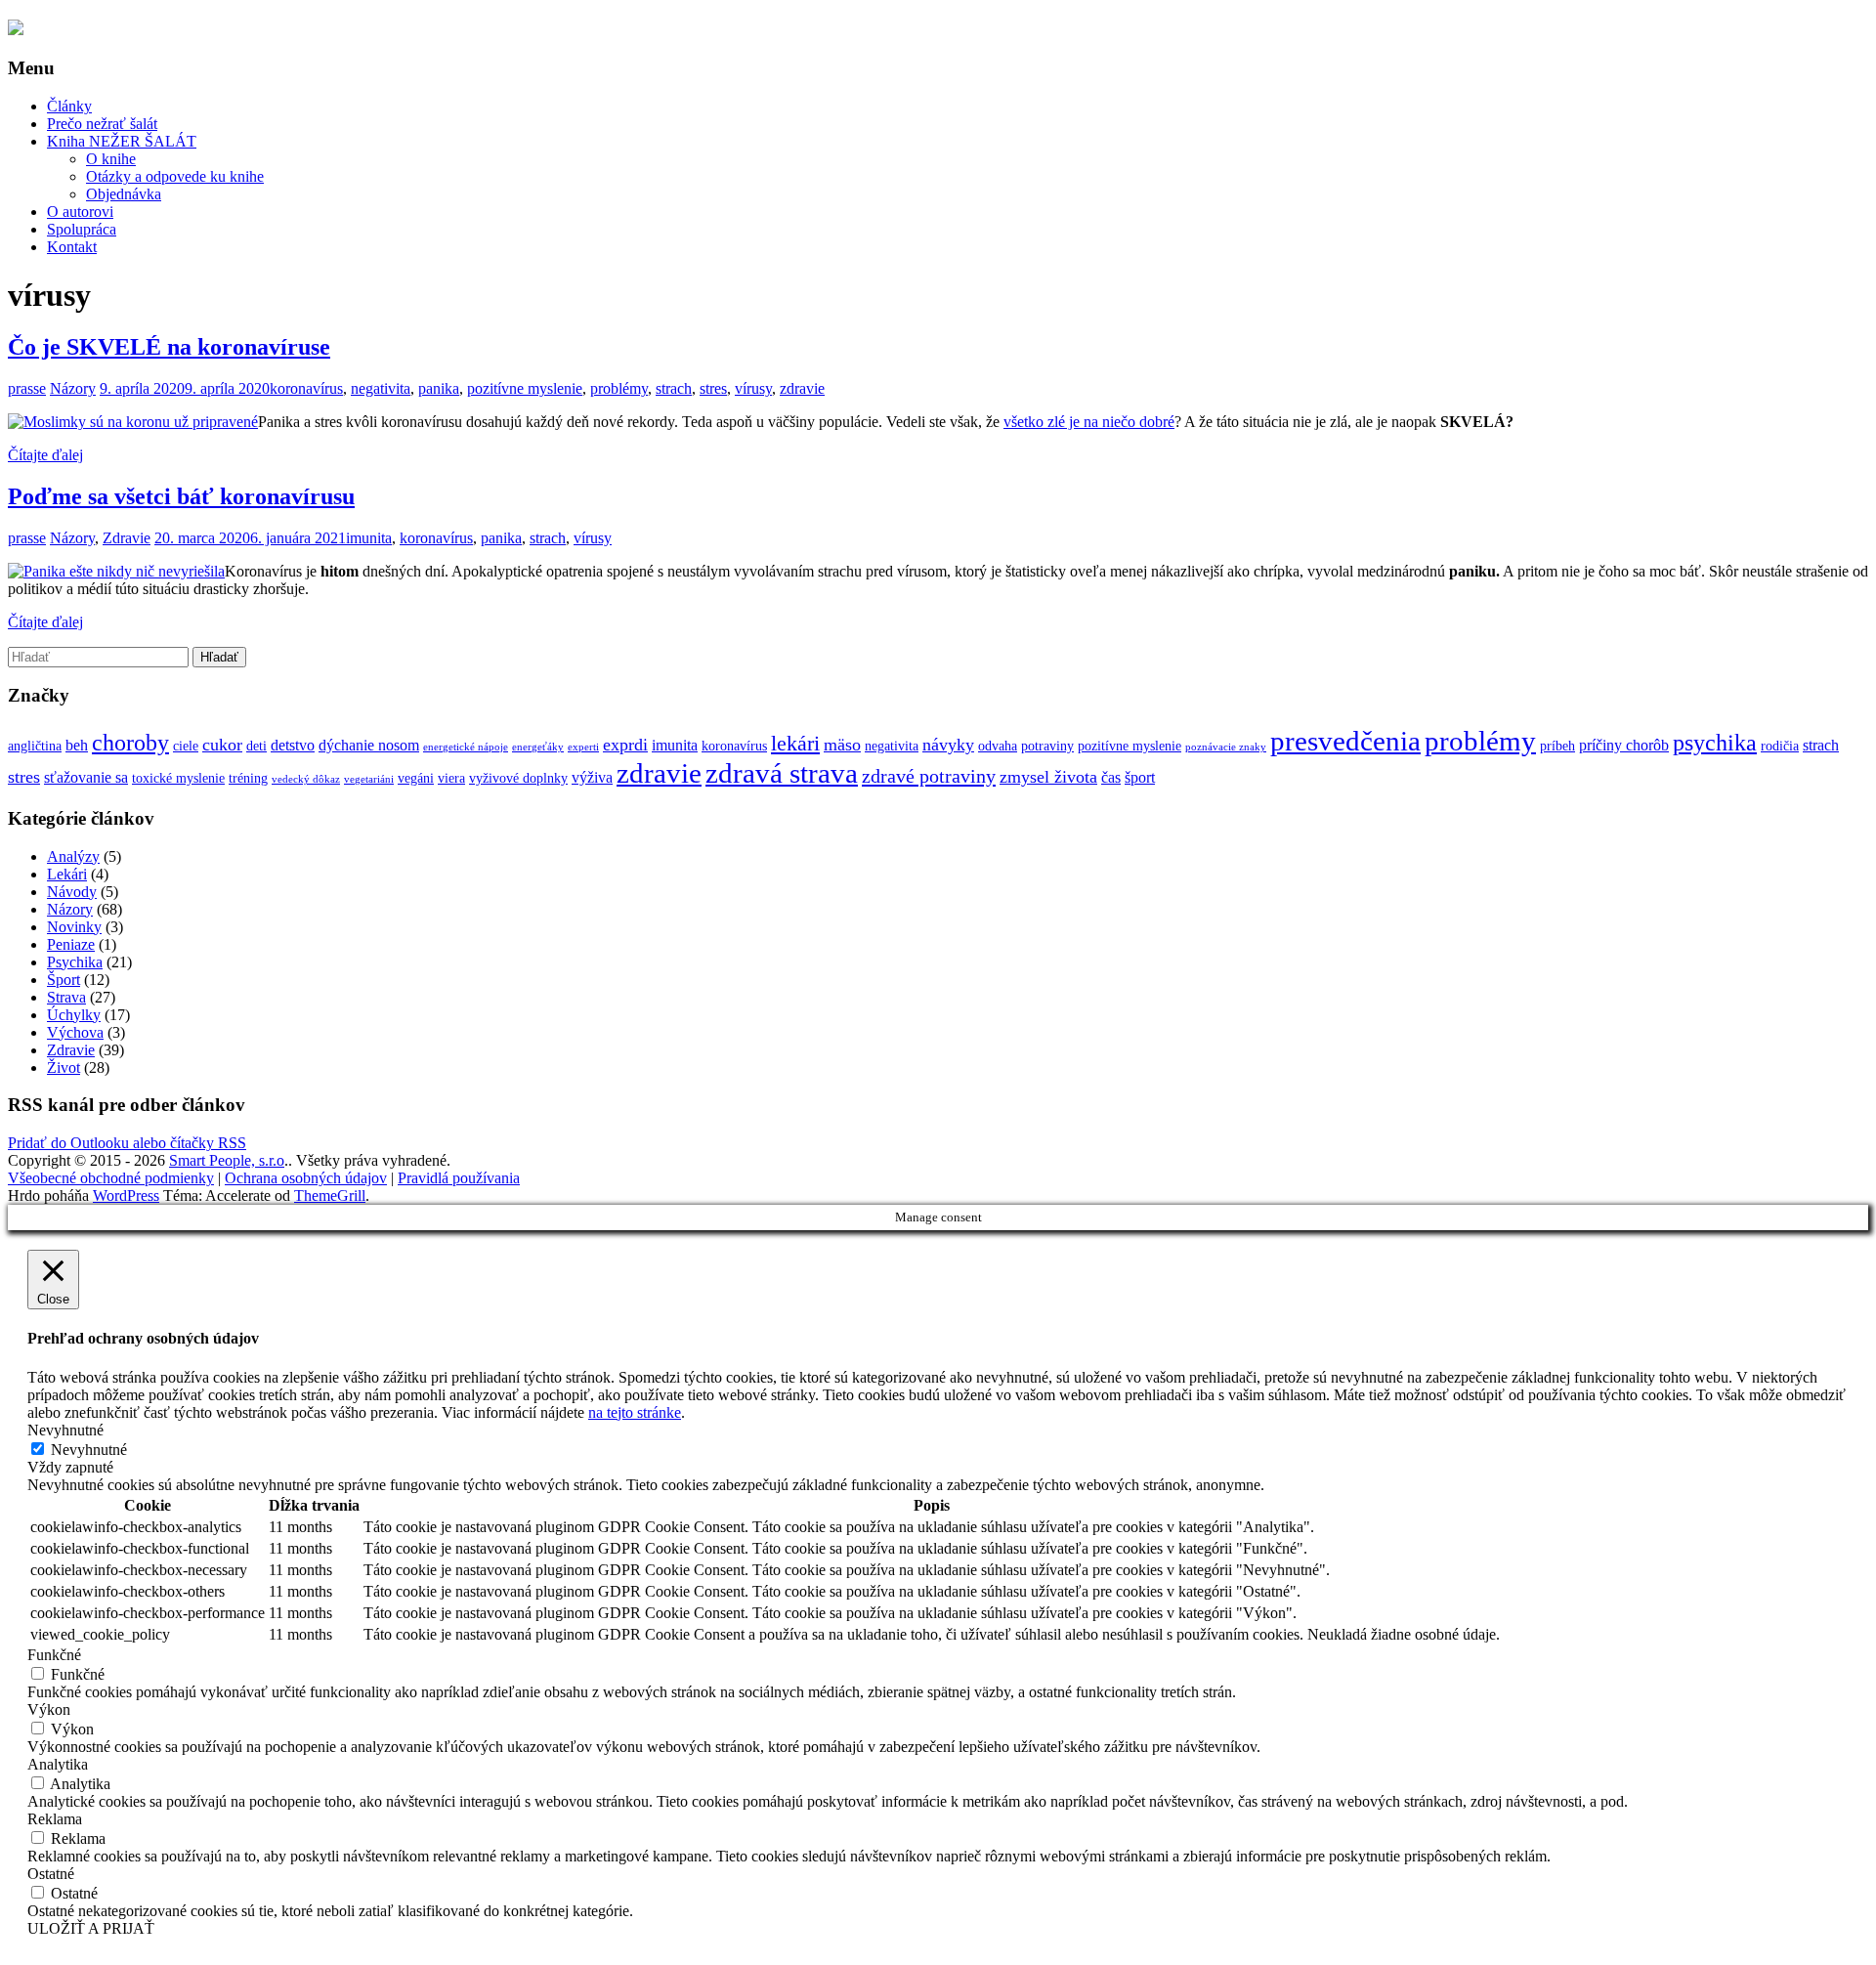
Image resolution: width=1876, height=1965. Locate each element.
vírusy (753, 388)
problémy (619, 388)
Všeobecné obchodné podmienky (111, 1178)
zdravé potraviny (929, 776)
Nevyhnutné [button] (65, 1430)
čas (1111, 777)
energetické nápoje (466, 747)
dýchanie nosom (369, 745)
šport (1140, 777)
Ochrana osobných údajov (306, 1178)
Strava (66, 997)
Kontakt (72, 247)
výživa (592, 777)
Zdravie (127, 538)
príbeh (1557, 746)
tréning (248, 778)
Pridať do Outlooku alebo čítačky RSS (127, 1143)
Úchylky (74, 1015)
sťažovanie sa (86, 777)
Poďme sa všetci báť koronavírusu (181, 496)
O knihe (111, 159)
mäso (842, 745)
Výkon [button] (49, 1709)
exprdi (625, 745)
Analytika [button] (58, 1764)
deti (256, 746)
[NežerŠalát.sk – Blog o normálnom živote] (16, 29)
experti (583, 747)
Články (69, 106)
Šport (64, 980)
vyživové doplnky (518, 778)
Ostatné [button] (51, 1874)
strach (674, 388)
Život (64, 1068)
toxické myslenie (178, 778)
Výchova (75, 1032)
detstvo (293, 745)
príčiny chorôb (1624, 745)
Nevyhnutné (89, 1450)
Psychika (75, 962)
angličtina (35, 746)
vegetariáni (369, 779)
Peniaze (71, 944)
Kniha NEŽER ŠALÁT (122, 141)
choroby (130, 742)
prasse (27, 388)
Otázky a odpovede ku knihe (175, 176)
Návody (72, 892)
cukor (222, 745)
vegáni (416, 778)
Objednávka (124, 194)
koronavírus (306, 388)
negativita (381, 388)
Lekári (67, 874)
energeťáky (538, 747)
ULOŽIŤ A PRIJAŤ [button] (91, 1928)
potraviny (1047, 746)
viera (451, 778)
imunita (369, 538)
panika (439, 388)
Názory (73, 388)
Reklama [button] (55, 1819)
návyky (948, 745)
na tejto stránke (635, 1412)
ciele (186, 746)
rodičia (1780, 746)
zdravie (802, 388)
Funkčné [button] (54, 1655)
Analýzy (73, 856)
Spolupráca (82, 229)
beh (77, 745)
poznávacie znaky (1226, 747)
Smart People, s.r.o (227, 1160)
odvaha (998, 746)
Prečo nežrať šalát (102, 124)
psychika (1715, 742)
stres (713, 388)
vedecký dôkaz (306, 779)
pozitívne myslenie (525, 388)
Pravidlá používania (459, 1178)
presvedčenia (1345, 741)
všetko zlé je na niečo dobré (1089, 422)
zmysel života (1048, 777)
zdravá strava (782, 773)
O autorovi (80, 212)
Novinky (74, 927)
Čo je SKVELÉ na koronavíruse (169, 347)
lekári (795, 744)
